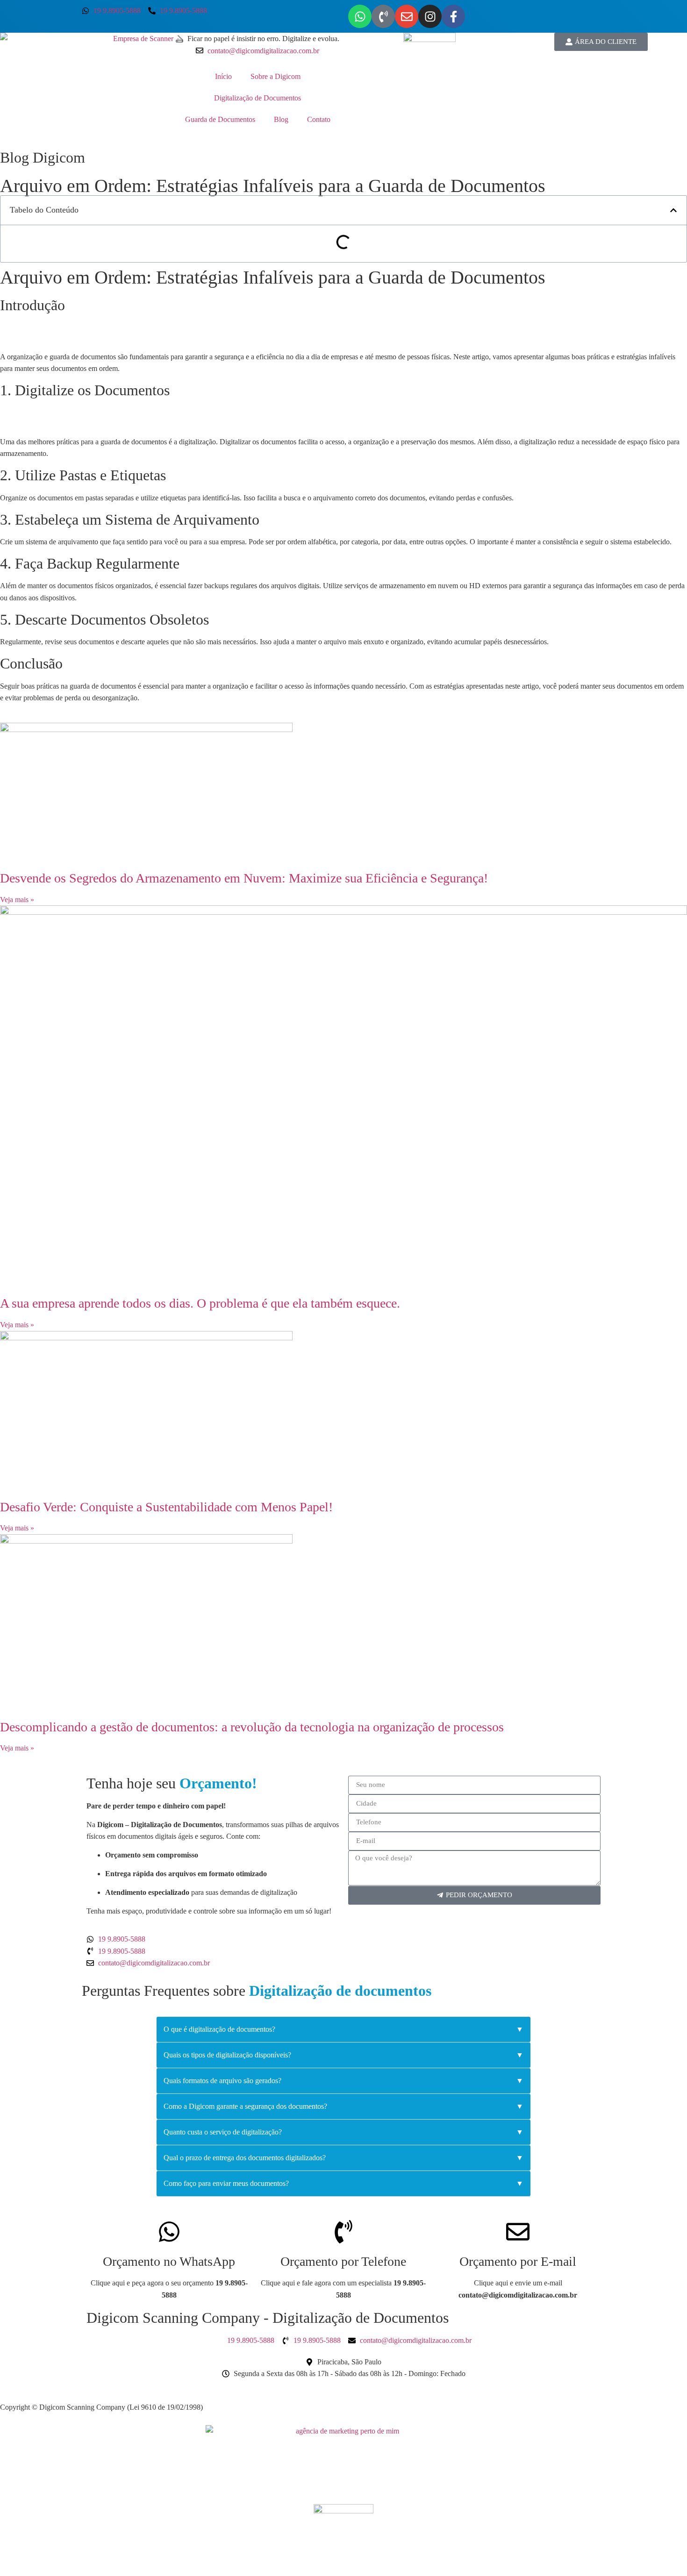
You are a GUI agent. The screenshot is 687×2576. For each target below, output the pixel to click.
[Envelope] (407, 16)
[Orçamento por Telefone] (343, 2232)
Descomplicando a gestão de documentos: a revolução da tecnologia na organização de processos (252, 1727)
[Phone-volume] (383, 16)
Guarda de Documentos (220, 119)
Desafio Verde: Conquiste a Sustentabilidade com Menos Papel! (166, 1507)
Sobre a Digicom (276, 76)
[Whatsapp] (360, 16)
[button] (673, 210)
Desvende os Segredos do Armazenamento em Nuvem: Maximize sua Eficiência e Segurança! (244, 878)
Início (223, 76)
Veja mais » (17, 900)
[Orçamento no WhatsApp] (169, 2232)
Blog (281, 119)
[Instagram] (430, 16)
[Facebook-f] (453, 16)
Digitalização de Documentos (258, 98)
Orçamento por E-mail (518, 2261)
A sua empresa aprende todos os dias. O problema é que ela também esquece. (200, 1303)
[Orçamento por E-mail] (518, 2232)
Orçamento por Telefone (343, 2261)
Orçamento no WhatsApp (169, 2261)
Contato (319, 119)
